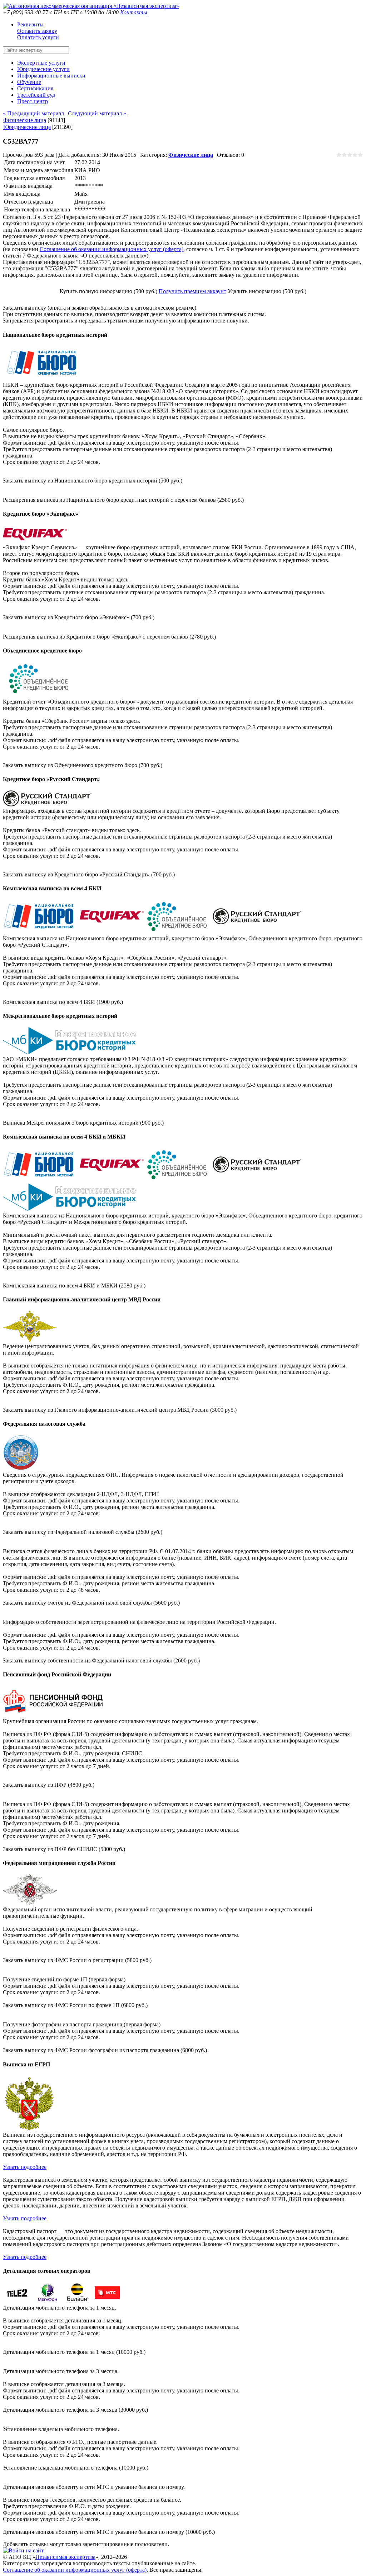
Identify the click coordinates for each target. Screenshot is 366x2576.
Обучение (29, 82)
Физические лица (25, 120)
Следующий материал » (97, 113)
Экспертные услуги (41, 63)
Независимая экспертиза (65, 2557)
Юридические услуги (43, 69)
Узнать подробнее (25, 2167)
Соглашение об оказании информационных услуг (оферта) (112, 249)
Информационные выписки (51, 76)
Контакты (134, 12)
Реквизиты (30, 24)
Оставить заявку (37, 31)
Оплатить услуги (38, 37)
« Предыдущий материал (33, 113)
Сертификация (35, 88)
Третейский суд (36, 95)
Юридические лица (27, 127)
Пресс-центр (33, 101)
